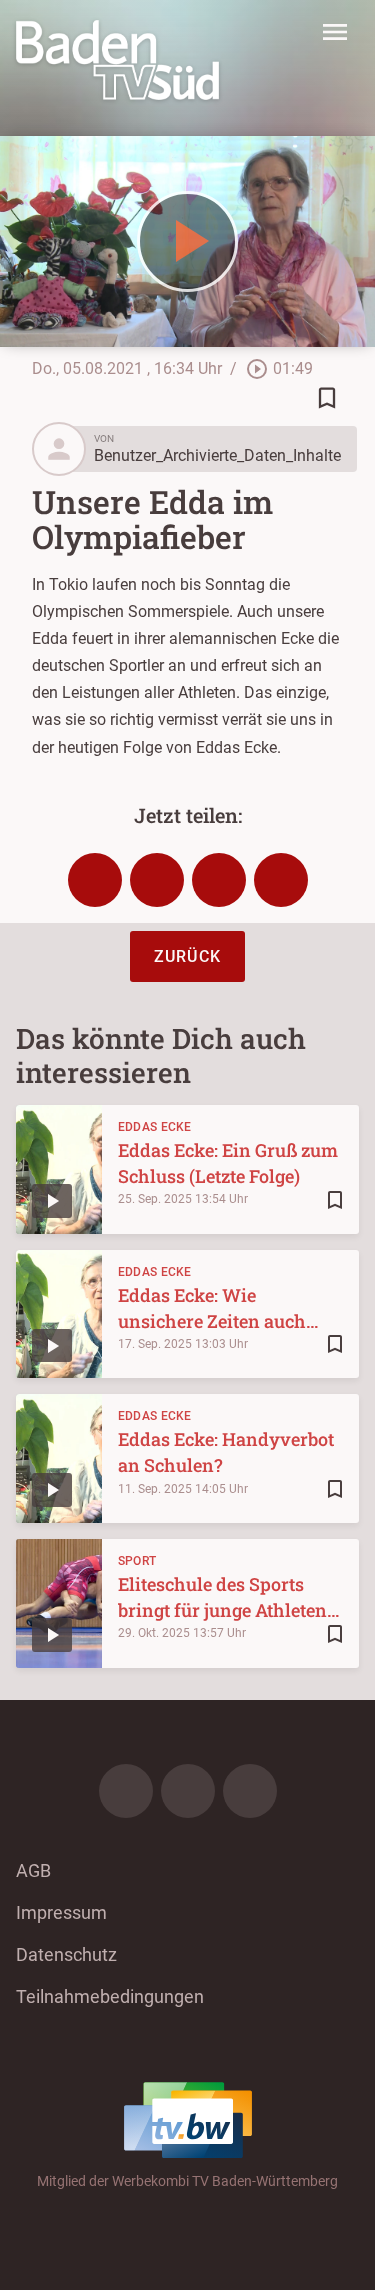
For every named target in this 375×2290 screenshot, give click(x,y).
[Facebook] (126, 1791)
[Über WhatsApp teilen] (219, 880)
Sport (137, 1561)
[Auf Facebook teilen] (95, 880)
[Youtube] (250, 1791)
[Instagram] (188, 1791)
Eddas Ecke (155, 1127)
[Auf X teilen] (157, 880)
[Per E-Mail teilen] (281, 880)
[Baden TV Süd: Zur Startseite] (117, 60)
